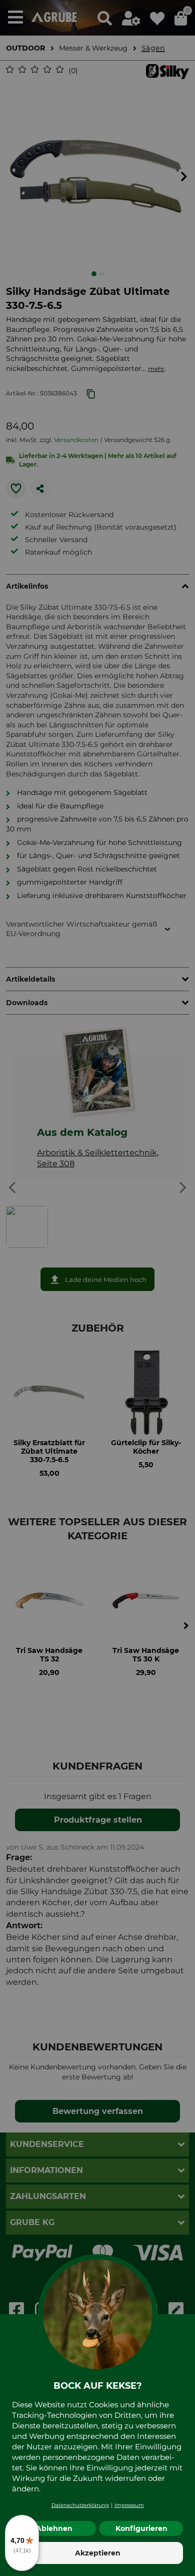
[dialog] (97, 1288)
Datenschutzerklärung (80, 2505)
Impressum (129, 2505)
